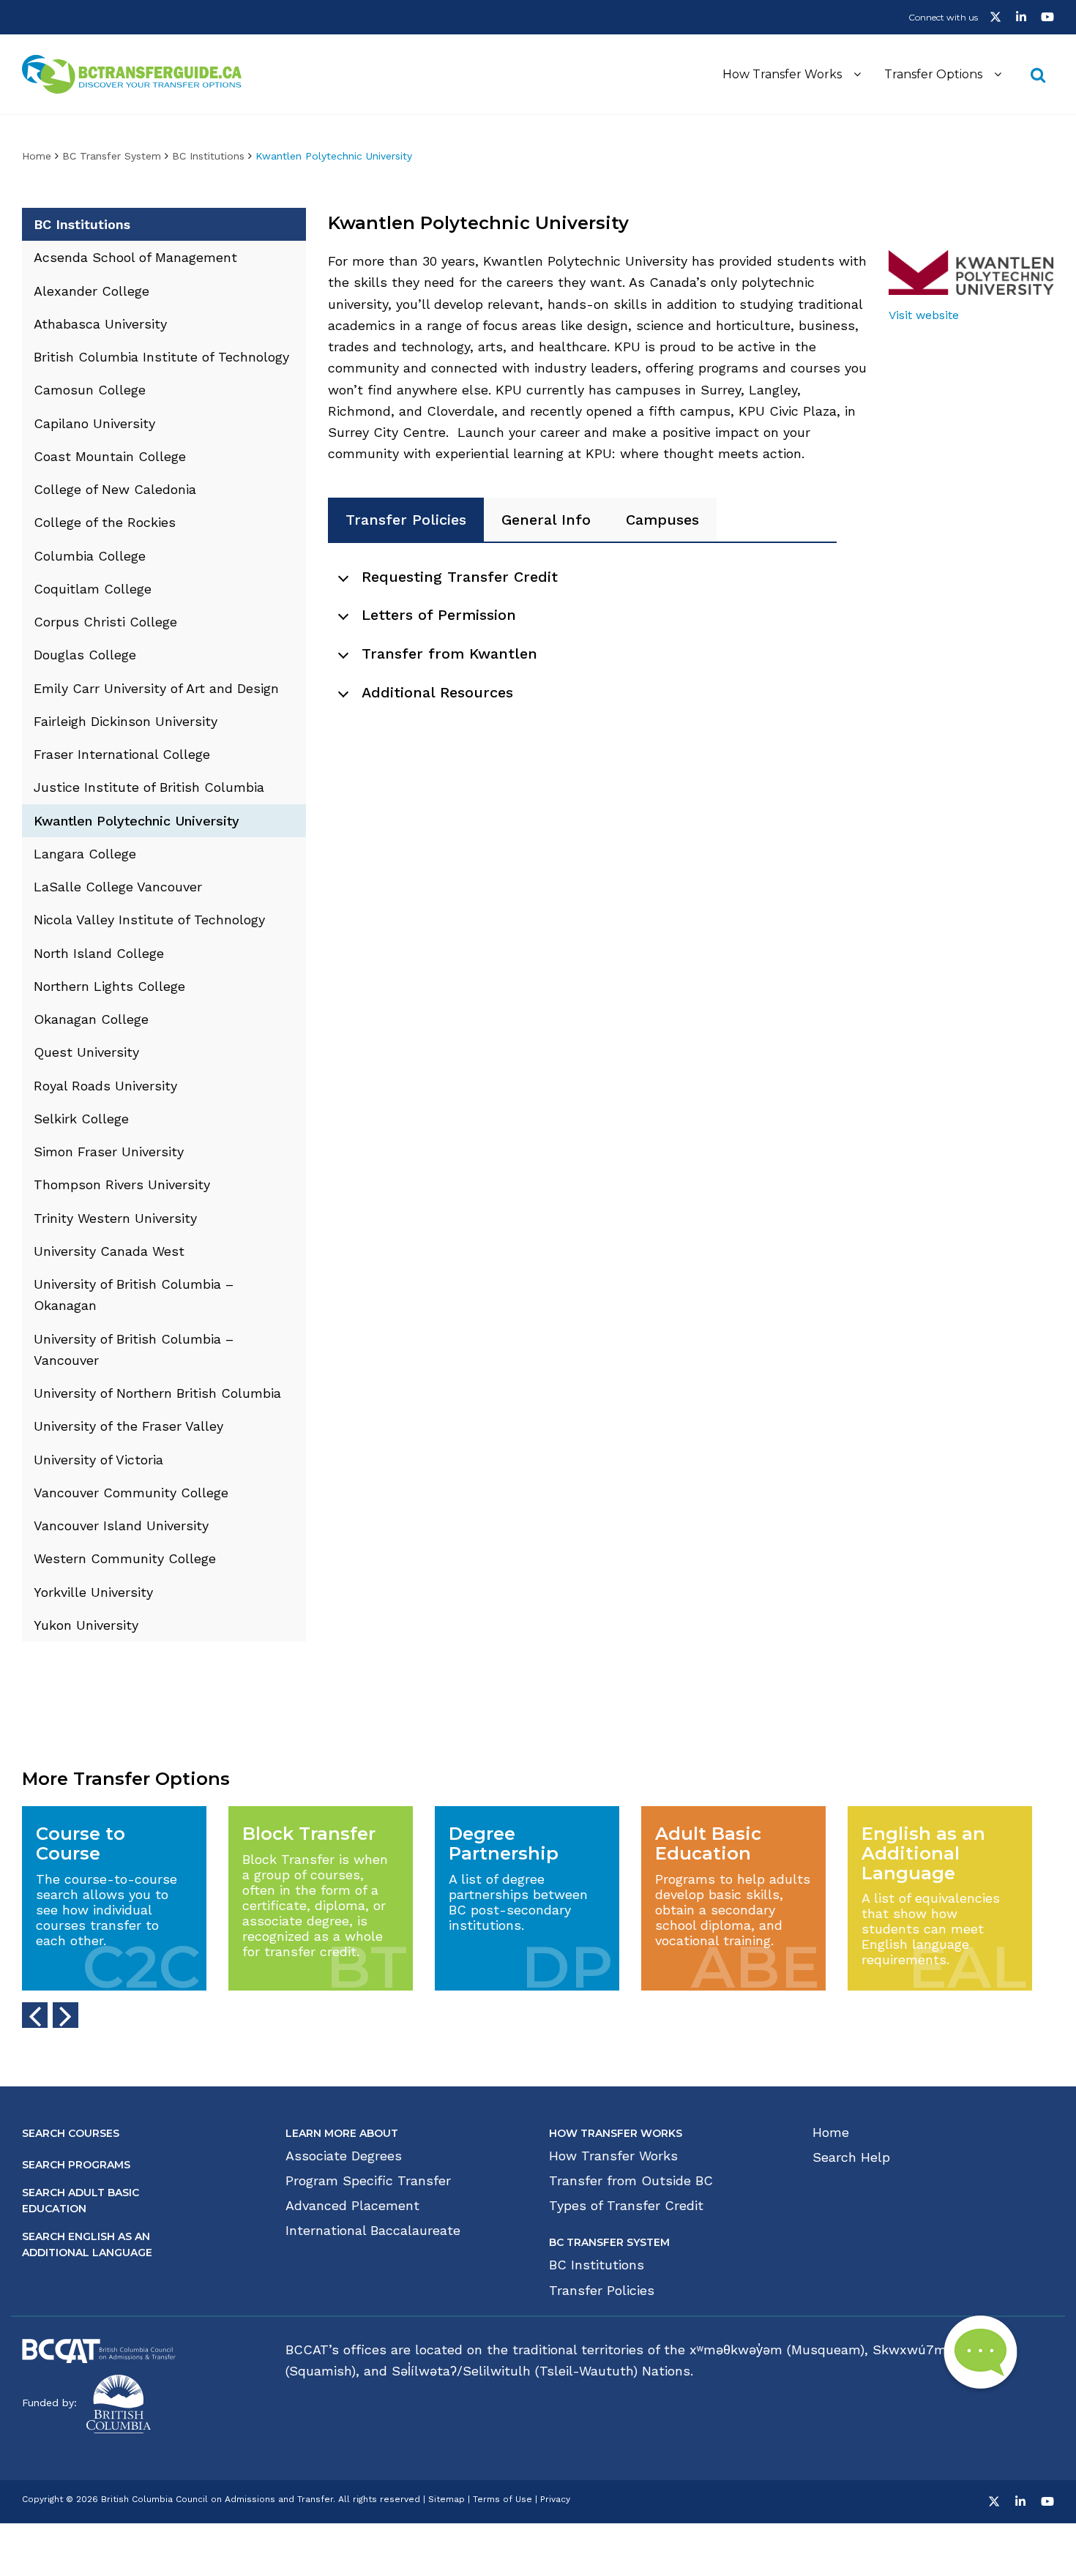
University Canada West (109, 1251)
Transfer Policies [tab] (406, 520)
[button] (1001, 19)
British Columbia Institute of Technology (161, 357)
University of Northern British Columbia (157, 1393)
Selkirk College (81, 1119)
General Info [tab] (546, 520)
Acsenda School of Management (135, 257)
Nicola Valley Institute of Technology (149, 920)
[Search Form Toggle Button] (1038, 74)
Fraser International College (122, 754)
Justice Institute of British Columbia (149, 787)
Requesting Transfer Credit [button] (460, 577)
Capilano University (94, 423)
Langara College (85, 854)
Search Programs (76, 2165)
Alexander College (91, 291)
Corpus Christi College (105, 622)
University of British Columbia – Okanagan (134, 1295)
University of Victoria (98, 1460)
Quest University (86, 1052)
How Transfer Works (616, 2133)
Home (37, 156)
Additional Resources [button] (437, 692)
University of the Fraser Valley (128, 1426)
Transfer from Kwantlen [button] (449, 654)
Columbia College (90, 556)
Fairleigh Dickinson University (126, 721)
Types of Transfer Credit (626, 2206)
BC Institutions (208, 156)
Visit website (924, 315)
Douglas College (85, 655)
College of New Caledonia (115, 489)
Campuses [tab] (662, 520)
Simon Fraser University (109, 1152)
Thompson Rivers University (122, 1184)
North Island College (99, 953)
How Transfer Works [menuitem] (782, 74)
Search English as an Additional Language (87, 2244)
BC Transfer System (112, 156)
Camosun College (90, 390)
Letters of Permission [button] (439, 615)
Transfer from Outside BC (631, 2181)
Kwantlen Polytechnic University (137, 821)
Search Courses (71, 2133)
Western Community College (125, 1558)
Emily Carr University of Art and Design (156, 688)
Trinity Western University (115, 1218)
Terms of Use (502, 2499)
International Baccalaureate (373, 2231)
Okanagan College (91, 1019)
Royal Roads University (105, 1086)
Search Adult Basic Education (81, 2201)
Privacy (555, 2499)
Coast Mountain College (110, 456)
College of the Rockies (105, 522)
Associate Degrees (344, 2156)
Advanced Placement (352, 2206)
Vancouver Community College (131, 1493)
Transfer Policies (602, 2291)
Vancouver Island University (121, 1525)
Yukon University (86, 1625)
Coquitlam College (93, 589)
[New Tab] (99, 2350)
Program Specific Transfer (368, 2181)
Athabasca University (100, 324)
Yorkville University (93, 1592)
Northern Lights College (109, 986)
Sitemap (447, 2499)
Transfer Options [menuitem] (933, 74)
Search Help (851, 2157)
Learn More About (342, 2133)
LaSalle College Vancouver (118, 887)
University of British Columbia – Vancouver (134, 1349)
